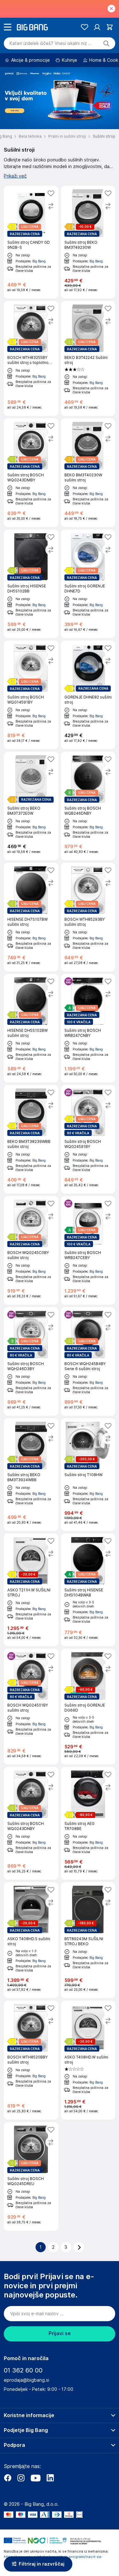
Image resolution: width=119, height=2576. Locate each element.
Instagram (21, 2478)
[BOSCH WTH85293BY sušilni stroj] (88, 917)
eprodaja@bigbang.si (26, 2380)
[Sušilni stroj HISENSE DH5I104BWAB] (88, 1590)
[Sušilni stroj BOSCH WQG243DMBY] (31, 473)
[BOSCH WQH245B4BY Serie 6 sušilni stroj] (88, 1361)
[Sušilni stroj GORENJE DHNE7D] (88, 584)
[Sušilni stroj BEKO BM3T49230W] (88, 242)
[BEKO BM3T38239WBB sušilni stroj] (31, 1139)
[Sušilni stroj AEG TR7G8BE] (88, 1823)
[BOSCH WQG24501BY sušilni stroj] (31, 1707)
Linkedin (50, 2478)
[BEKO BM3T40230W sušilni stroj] (88, 473)
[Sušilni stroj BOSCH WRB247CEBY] (88, 1250)
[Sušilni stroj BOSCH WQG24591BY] (88, 1139)
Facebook (8, 2478)
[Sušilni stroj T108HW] (88, 1475)
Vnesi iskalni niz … (51, 43)
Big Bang (39, 261)
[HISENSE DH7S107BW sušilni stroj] (31, 917)
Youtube (36, 2478)
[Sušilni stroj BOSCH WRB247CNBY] (88, 1028)
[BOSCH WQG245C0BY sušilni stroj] (31, 1250)
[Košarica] (110, 27)
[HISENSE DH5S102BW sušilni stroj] (31, 1028)
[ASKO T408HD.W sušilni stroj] (88, 2060)
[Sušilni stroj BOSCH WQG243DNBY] (31, 1823)
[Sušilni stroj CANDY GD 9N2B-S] (31, 242)
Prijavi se (60, 2333)
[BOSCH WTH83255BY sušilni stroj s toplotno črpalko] (31, 358)
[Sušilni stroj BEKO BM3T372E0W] (31, 806)
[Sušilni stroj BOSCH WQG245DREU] (31, 2176)
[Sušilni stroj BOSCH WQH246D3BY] (31, 1361)
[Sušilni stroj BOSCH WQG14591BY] (31, 695)
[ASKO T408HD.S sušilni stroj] (31, 1940)
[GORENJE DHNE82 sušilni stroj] (88, 695)
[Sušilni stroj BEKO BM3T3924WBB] (31, 1475)
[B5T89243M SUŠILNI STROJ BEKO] (88, 1940)
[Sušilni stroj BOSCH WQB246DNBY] (88, 806)
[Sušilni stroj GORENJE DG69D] (88, 1707)
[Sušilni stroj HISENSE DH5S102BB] (31, 584)
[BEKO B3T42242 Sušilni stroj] (88, 358)
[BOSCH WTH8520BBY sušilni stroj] (31, 2060)
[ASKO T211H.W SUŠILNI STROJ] (31, 1590)
